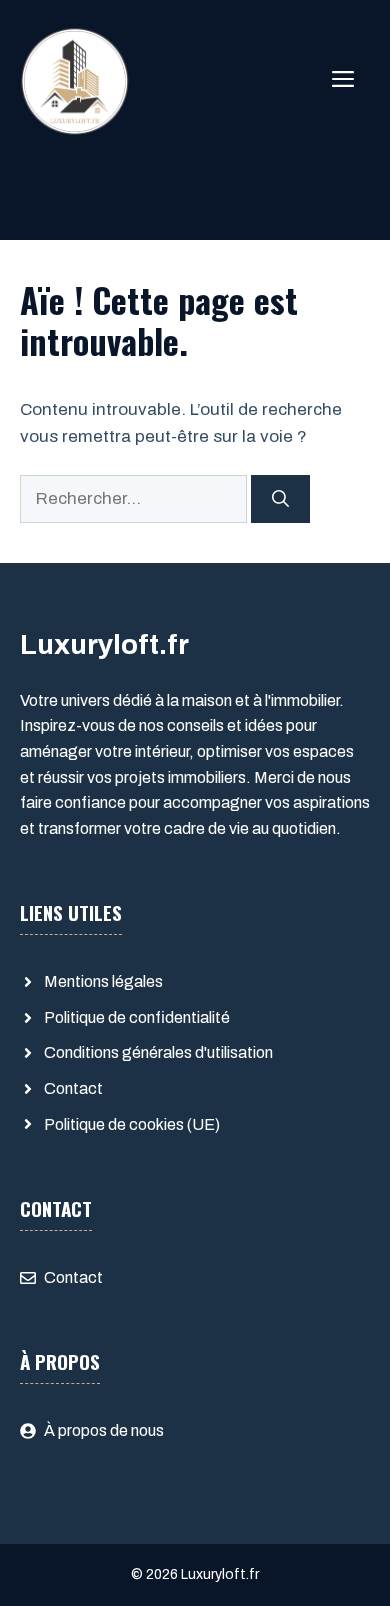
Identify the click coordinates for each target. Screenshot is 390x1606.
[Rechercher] (280, 499)
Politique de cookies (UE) (132, 1124)
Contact (73, 1088)
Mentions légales (103, 981)
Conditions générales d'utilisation (158, 1052)
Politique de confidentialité (137, 1017)
